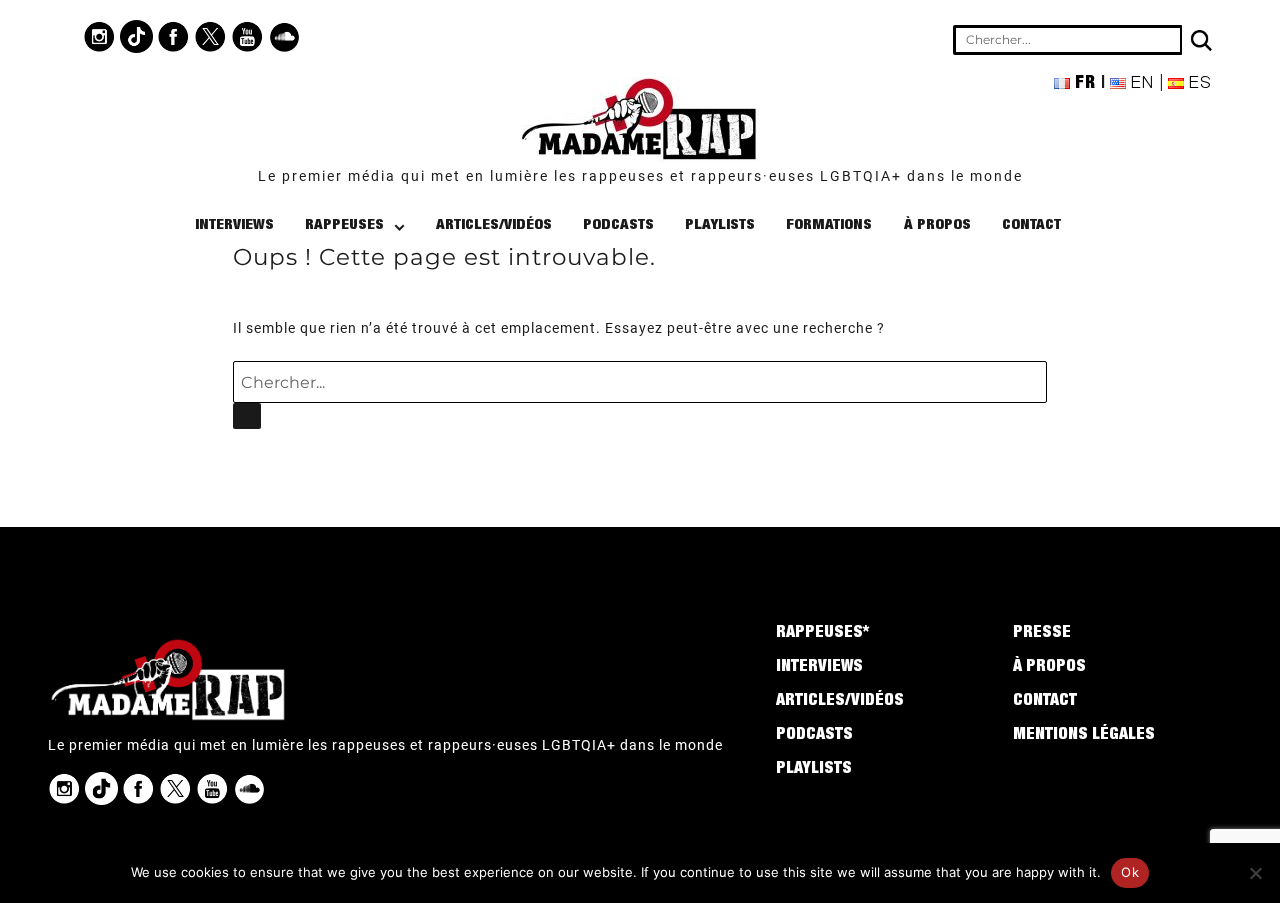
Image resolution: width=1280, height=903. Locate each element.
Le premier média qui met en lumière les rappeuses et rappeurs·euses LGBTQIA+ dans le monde (640, 176)
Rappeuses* (822, 634)
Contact (1031, 225)
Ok (1130, 872)
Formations (829, 225)
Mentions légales (1084, 736)
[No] (1255, 873)
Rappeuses (344, 225)
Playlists (720, 225)
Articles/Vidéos (494, 225)
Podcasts (618, 225)
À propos (937, 225)
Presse (1042, 634)
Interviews (234, 225)
